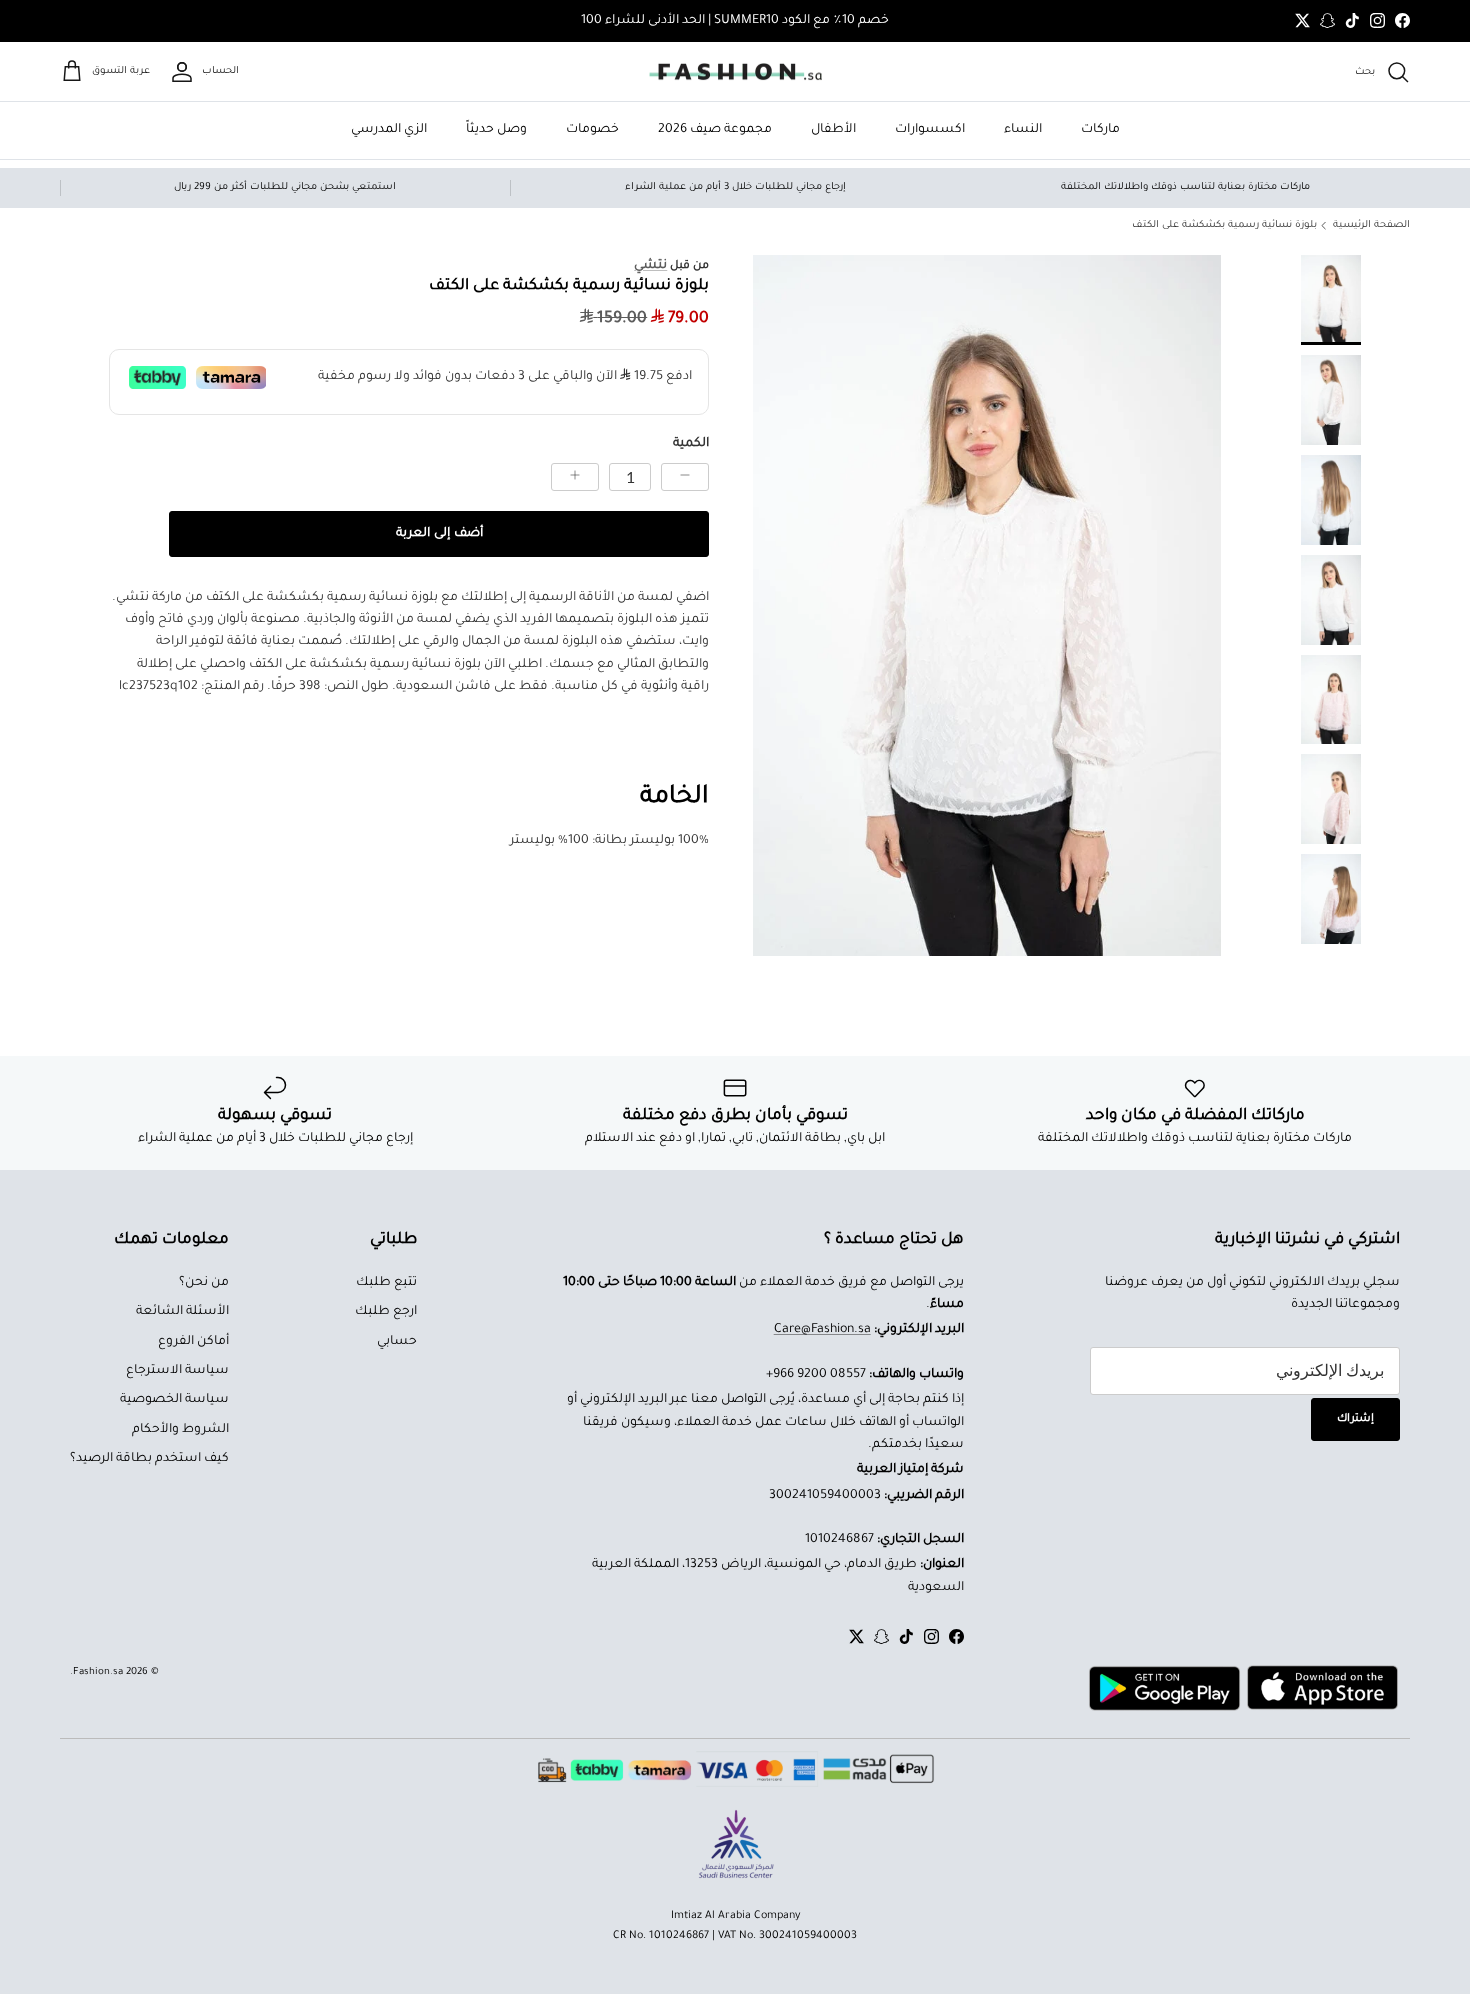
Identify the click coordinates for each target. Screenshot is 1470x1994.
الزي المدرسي (389, 130)
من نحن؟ (204, 1283)
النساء (1023, 130)
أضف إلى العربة (439, 534)
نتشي (650, 266)
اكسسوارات (930, 130)
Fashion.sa (98, 1672)
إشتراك (1355, 1419)
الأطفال (833, 130)
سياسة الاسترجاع (177, 1371)
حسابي (397, 1342)
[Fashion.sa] (735, 72)
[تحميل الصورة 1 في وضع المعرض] (987, 605)
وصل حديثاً (496, 130)
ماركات (1100, 130)
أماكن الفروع (193, 1342)
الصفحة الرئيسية (1371, 225)
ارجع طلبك (386, 1312)
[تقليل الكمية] (685, 477)
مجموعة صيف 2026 (715, 130)
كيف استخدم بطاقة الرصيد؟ (149, 1459)
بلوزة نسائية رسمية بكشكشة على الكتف (1224, 225)
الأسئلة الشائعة (182, 1312)
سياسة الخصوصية (174, 1400)
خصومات (592, 130)
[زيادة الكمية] (575, 477)
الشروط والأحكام (180, 1430)
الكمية (691, 444)
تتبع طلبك (386, 1283)
